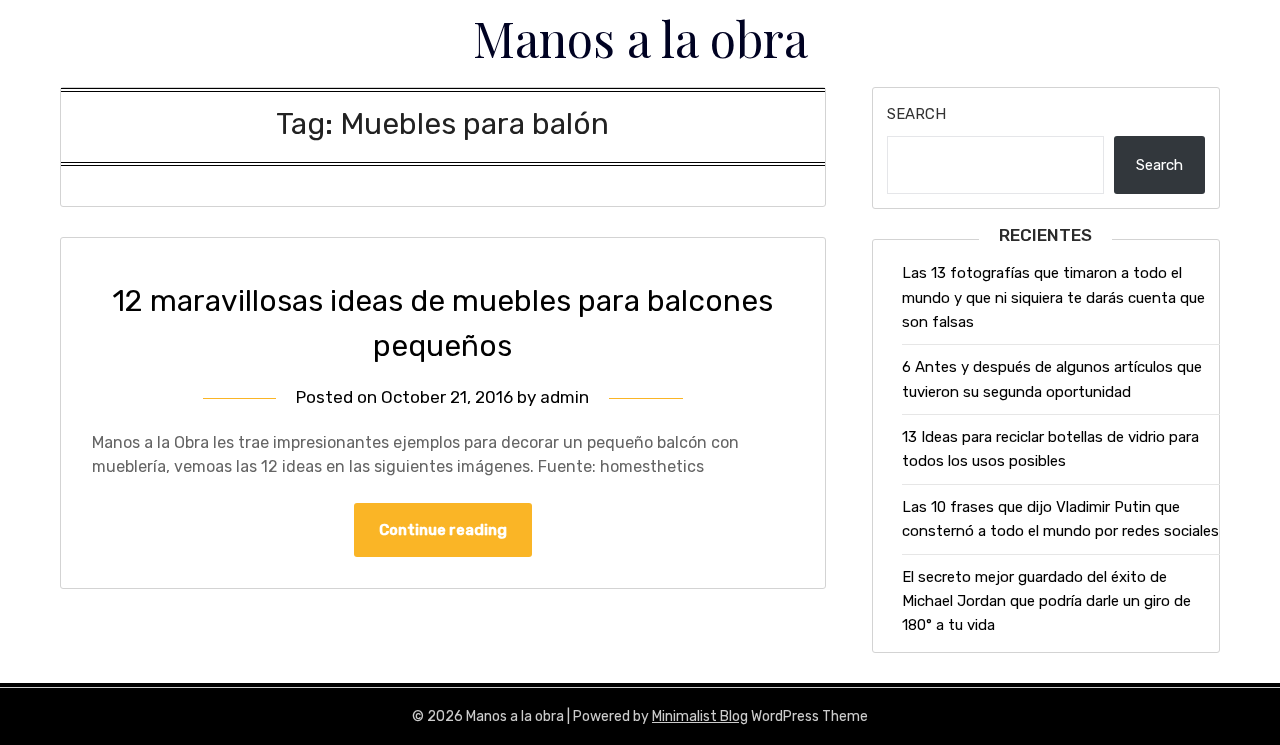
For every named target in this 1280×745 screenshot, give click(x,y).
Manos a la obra (640, 38)
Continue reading (443, 530)
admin (564, 397)
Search (916, 114)
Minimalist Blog (700, 716)
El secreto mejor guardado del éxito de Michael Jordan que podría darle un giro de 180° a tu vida (1046, 601)
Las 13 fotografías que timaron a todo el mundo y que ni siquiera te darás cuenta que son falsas (1053, 297)
